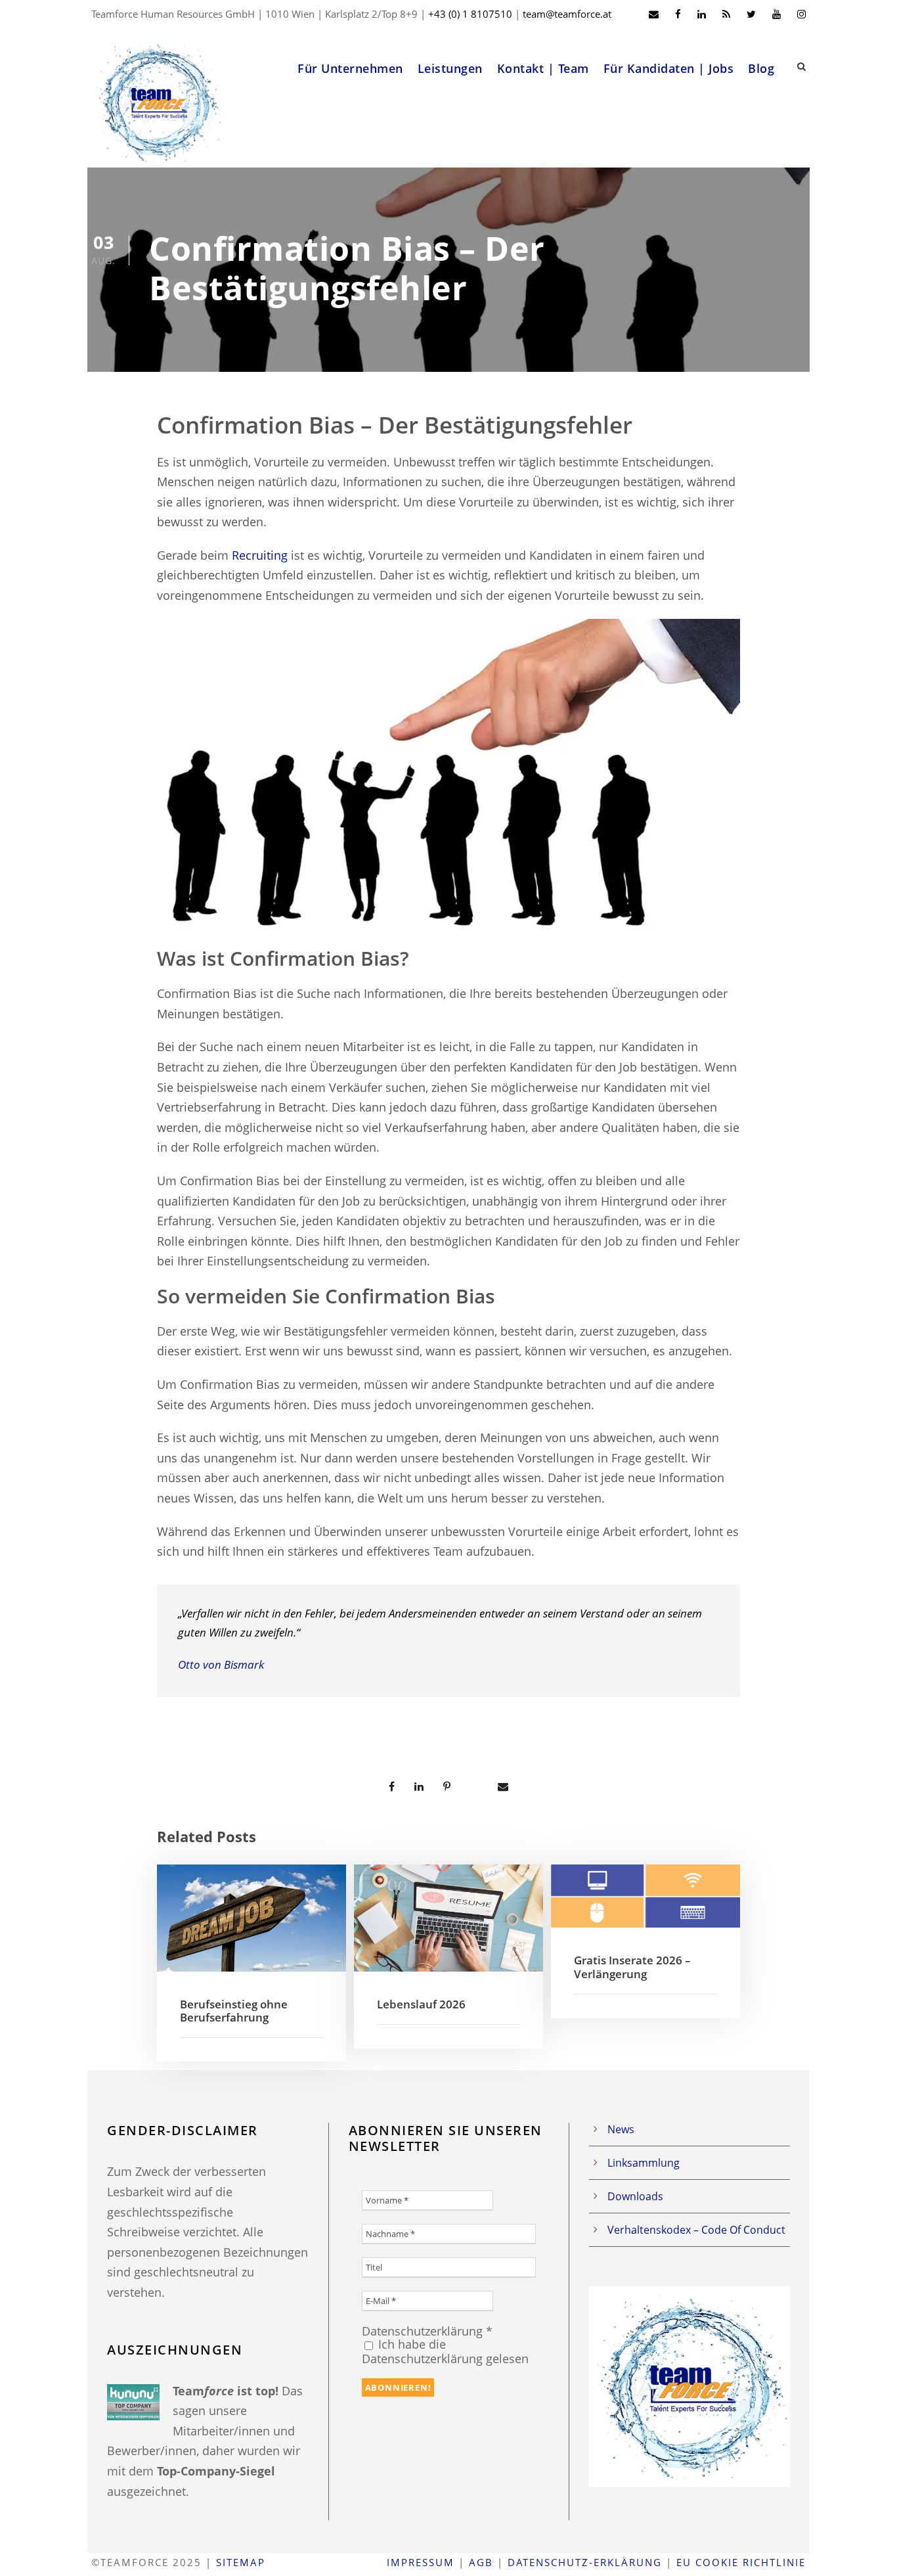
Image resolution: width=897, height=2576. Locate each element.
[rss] (726, 14)
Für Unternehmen (350, 68)
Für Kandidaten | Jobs (669, 68)
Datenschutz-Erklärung (585, 2562)
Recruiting (260, 555)
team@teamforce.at (567, 14)
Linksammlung (644, 2163)
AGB (481, 2562)
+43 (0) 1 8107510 (470, 14)
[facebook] (678, 14)
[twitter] (751, 14)
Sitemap (241, 2562)
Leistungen (450, 68)
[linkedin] (702, 14)
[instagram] (801, 14)
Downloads (635, 2196)
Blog (761, 68)
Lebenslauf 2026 (421, 2004)
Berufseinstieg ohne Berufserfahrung (234, 2011)
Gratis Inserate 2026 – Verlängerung (632, 1967)
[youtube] (777, 14)
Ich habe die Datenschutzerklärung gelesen (445, 2351)
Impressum (421, 2562)
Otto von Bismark (221, 1664)
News (621, 2129)
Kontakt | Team (543, 68)
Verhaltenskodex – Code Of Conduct (696, 2230)
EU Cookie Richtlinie (741, 2562)
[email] (654, 14)
